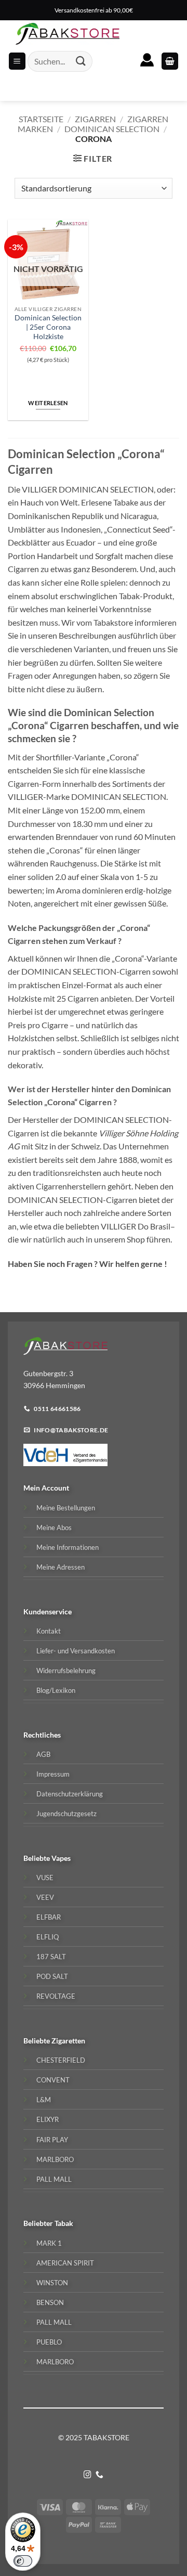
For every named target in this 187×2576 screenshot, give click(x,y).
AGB (43, 1754)
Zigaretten (68, 2041)
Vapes (61, 1858)
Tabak (64, 2223)
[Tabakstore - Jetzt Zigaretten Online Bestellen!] (68, 34)
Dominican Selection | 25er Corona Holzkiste (48, 327)
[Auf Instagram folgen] (88, 2475)
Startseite (41, 119)
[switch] (23, 2561)
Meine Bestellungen (66, 1508)
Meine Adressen (61, 1567)
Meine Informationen (68, 1547)
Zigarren (95, 119)
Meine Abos (54, 1528)
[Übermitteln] (81, 61)
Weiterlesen (48, 403)
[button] (170, 61)
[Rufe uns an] (99, 2475)
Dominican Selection (112, 129)
